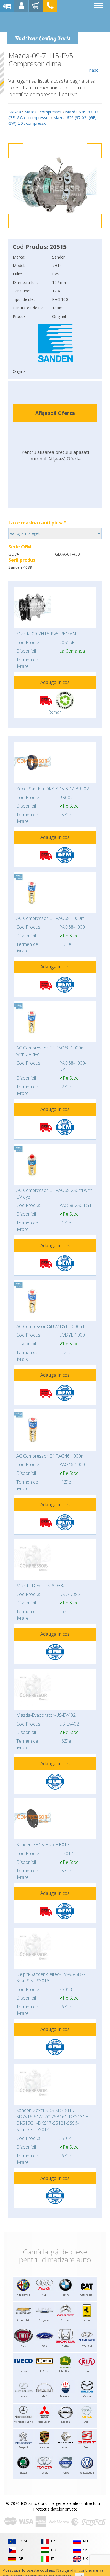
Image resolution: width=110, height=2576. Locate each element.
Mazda (15, 112)
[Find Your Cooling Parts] (42, 21)
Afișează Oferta (55, 413)
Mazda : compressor (43, 112)
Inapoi (94, 70)
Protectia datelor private (55, 2509)
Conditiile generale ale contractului (69, 2503)
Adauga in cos (55, 682)
